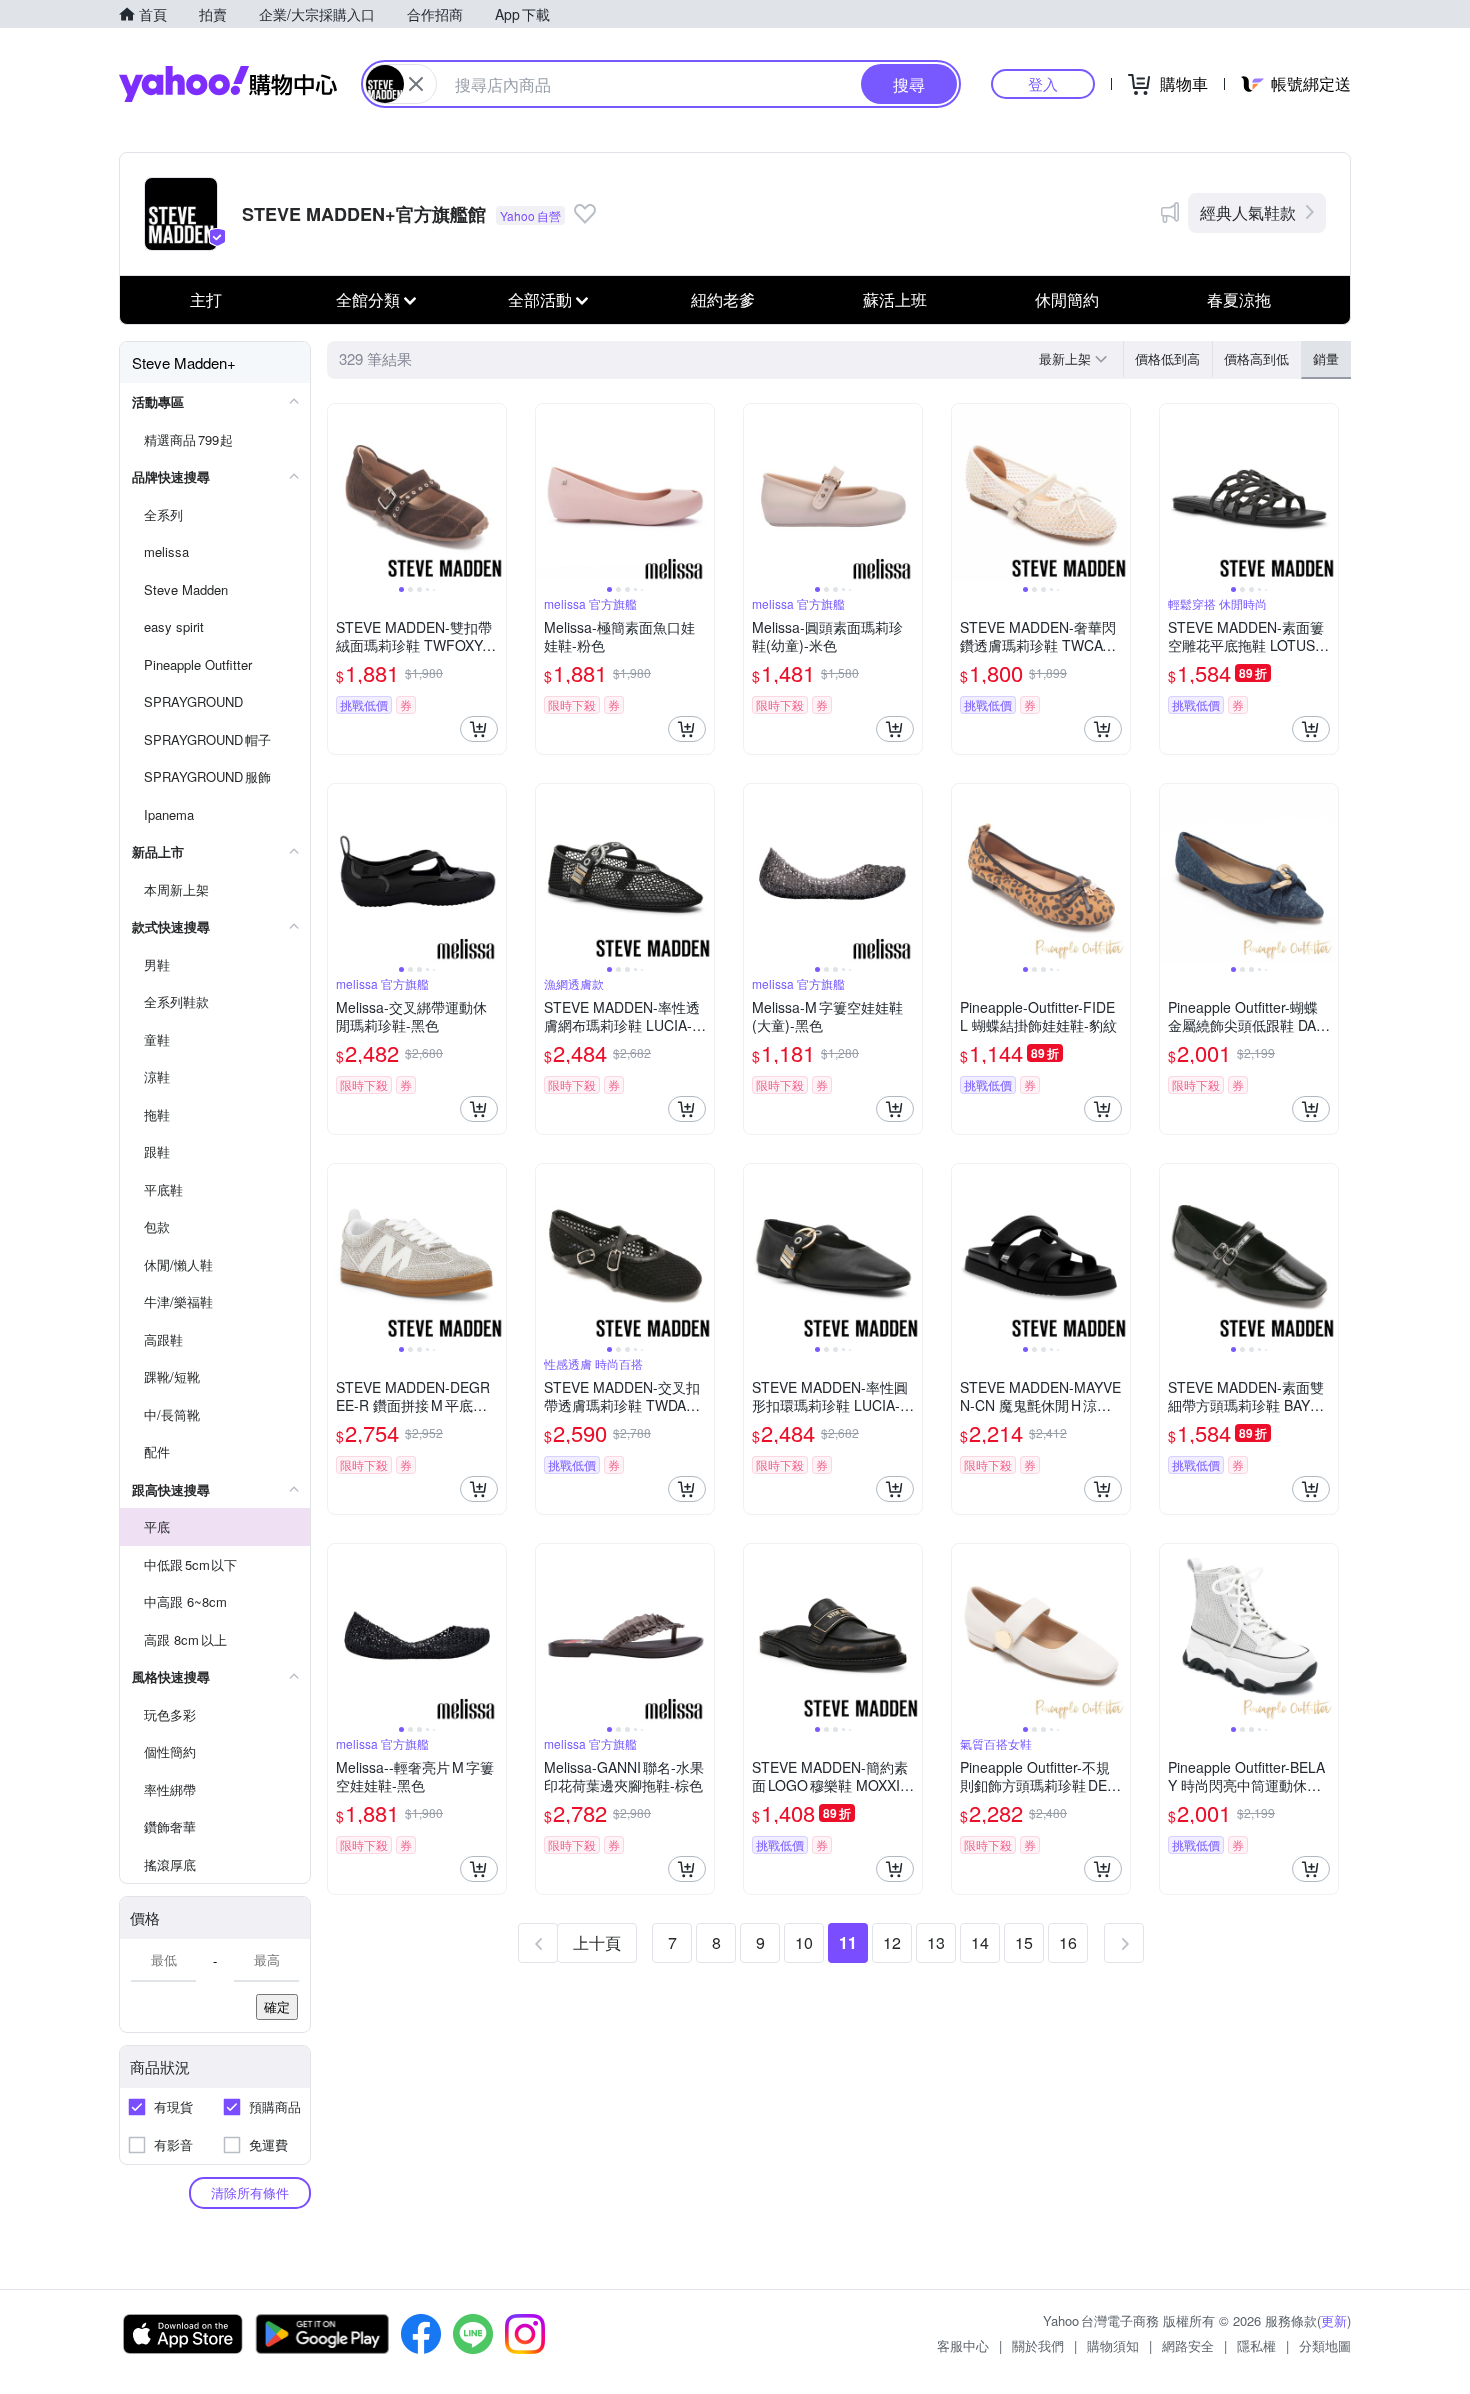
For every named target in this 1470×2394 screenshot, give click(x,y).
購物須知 (1113, 2345)
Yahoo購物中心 (228, 84)
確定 (277, 2006)
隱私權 (1256, 2345)
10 (804, 1942)
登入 (1043, 83)
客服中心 (963, 2345)
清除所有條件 (250, 2192)
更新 (1334, 2320)
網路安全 (1188, 2345)
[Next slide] (493, 493)
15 (1024, 1942)
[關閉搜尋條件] (416, 84)
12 (892, 1942)
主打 (206, 299)
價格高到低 (1256, 358)
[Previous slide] (341, 493)
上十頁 (597, 1942)
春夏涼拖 (1239, 299)
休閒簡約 (1067, 299)
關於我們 (1038, 2345)
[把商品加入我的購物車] (479, 729)
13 (936, 1942)
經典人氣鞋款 (1248, 212)
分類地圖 (1325, 2345)
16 (1068, 1942)
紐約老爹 (723, 299)
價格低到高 (1167, 358)
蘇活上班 (895, 299)
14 (980, 1942)
